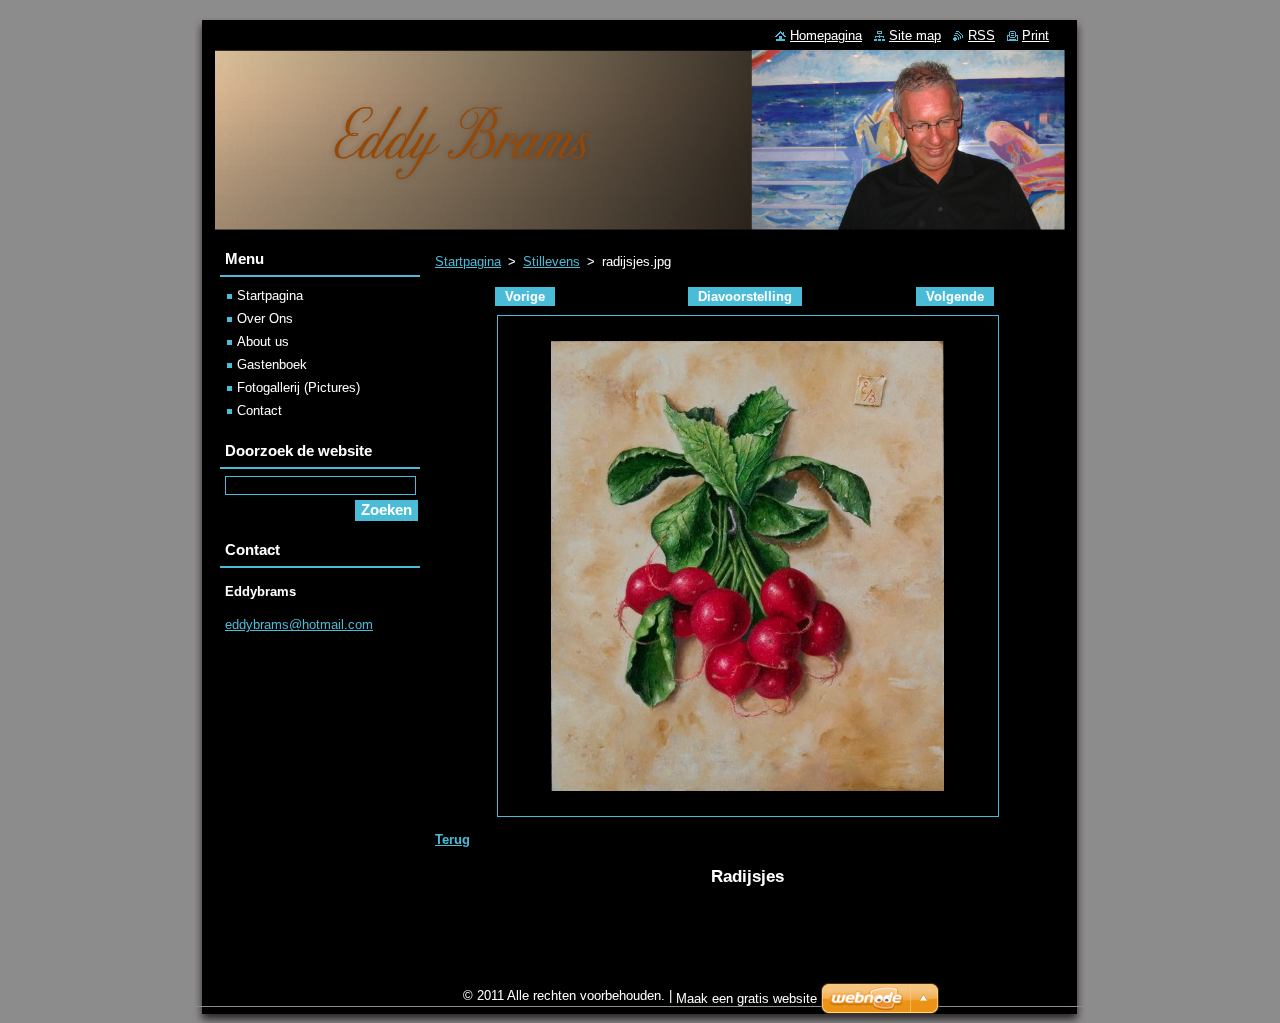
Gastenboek (272, 364)
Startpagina (468, 261)
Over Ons (265, 318)
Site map (915, 35)
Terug (452, 839)
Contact (259, 410)
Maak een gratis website (746, 998)
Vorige (525, 296)
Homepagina (826, 35)
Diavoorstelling (745, 296)
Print (1035, 35)
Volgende (955, 296)
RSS (981, 35)
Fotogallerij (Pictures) (298, 387)
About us (263, 341)
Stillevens (551, 261)
